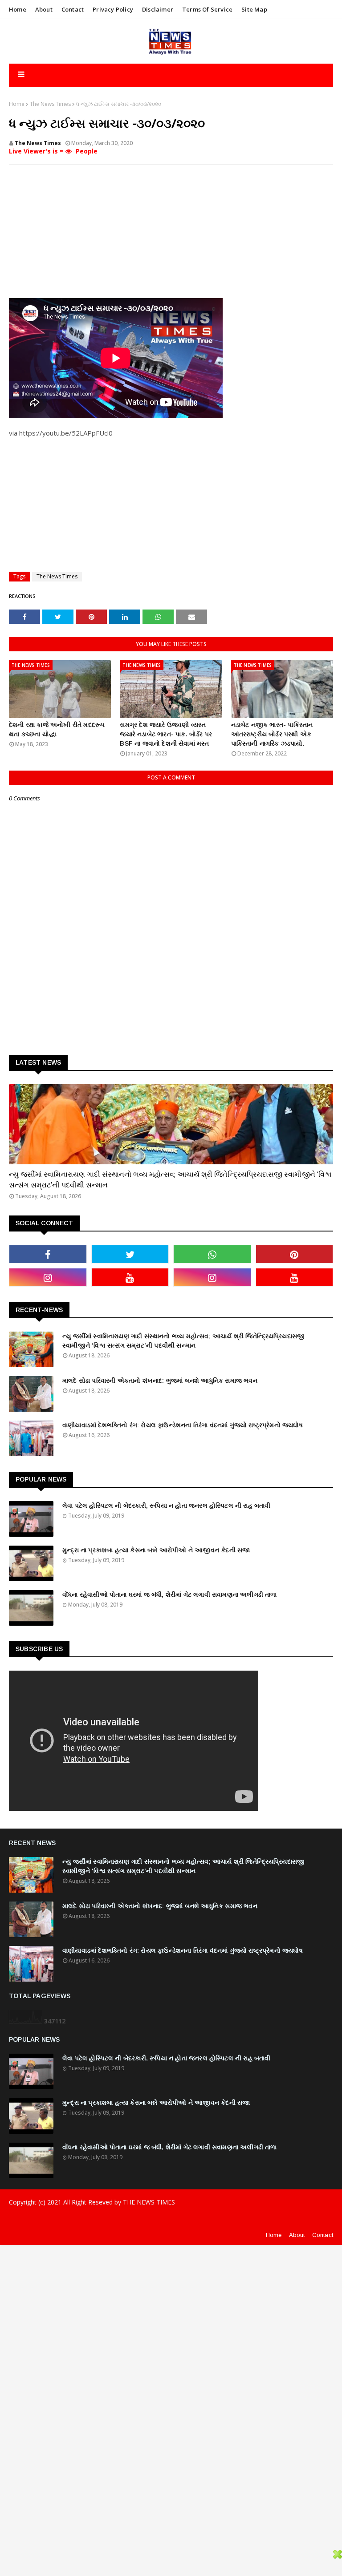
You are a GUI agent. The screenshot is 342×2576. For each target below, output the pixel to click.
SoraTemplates (71, 2220)
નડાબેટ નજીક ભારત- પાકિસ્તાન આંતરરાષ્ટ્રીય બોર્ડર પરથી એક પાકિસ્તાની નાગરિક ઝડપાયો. (272, 734)
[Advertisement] (171, 236)
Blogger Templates (163, 2220)
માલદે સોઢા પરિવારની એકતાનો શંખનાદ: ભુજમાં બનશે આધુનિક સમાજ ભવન (160, 1381)
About (44, 9)
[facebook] (48, 1254)
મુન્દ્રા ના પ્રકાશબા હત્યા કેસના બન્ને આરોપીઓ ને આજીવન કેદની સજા (156, 1550)
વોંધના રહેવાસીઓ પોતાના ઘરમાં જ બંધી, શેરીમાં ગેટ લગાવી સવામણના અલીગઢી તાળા (170, 1595)
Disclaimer (158, 9)
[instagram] (48, 1277)
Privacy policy (113, 9)
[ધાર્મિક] (171, 1124)
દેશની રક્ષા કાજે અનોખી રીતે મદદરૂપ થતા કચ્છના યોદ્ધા (57, 729)
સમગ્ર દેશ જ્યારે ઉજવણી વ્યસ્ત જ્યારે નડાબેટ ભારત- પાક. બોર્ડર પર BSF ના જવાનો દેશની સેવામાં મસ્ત (166, 734)
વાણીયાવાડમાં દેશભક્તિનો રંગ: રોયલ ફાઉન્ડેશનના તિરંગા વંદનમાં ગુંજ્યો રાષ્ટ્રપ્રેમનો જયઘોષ (183, 1425)
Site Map (254, 9)
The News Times (50, 104)
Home (18, 9)
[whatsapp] (212, 1254)
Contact (73, 9)
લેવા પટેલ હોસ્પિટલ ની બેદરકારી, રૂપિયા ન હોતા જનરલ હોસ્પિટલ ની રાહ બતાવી (167, 1506)
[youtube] (130, 1277)
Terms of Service (207, 9)
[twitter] (130, 1254)
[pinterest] (295, 1254)
